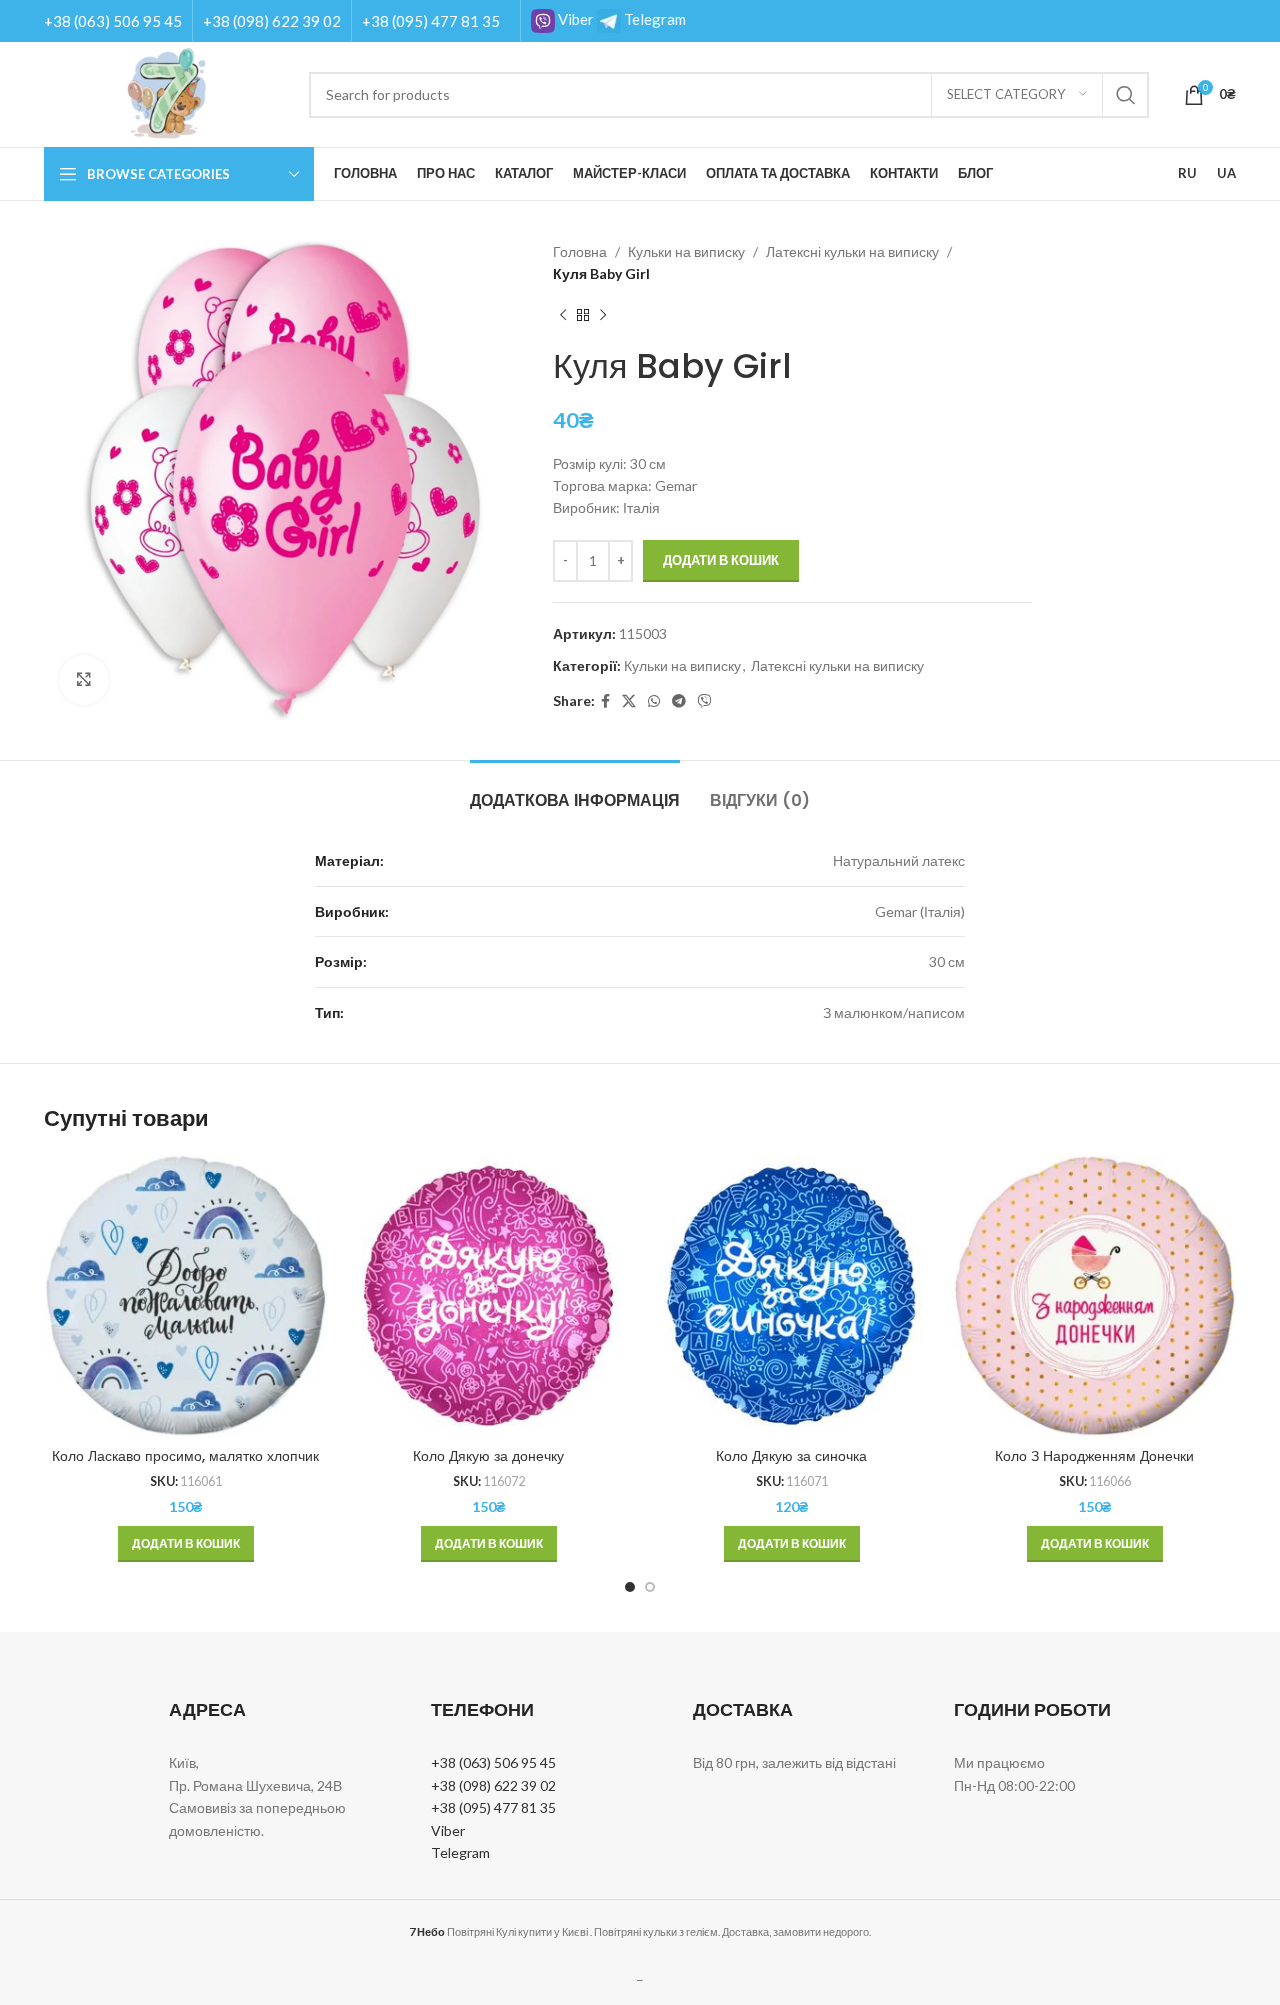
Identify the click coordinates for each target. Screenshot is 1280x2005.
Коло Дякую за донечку (488, 1456)
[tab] (575, 790)
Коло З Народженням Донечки (1094, 1456)
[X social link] (629, 701)
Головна (580, 251)
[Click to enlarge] (84, 680)
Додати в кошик (721, 560)
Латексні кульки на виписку (852, 251)
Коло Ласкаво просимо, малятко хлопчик (185, 1456)
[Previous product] (563, 316)
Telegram (653, 19)
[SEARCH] (1126, 95)
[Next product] (603, 316)
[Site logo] (166, 92)
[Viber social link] (705, 701)
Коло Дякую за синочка (791, 1456)
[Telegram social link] (679, 701)
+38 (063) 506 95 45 (113, 21)
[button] (186, 1544)
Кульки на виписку (686, 251)
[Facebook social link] (605, 701)
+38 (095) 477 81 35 (431, 21)
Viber (574, 19)
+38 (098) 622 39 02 (272, 21)
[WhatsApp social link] (654, 701)
